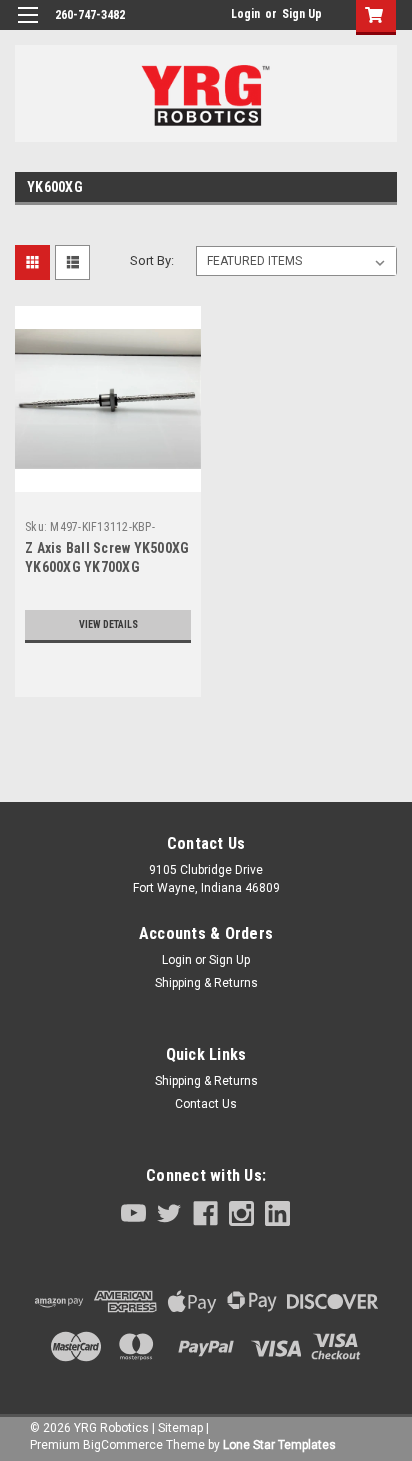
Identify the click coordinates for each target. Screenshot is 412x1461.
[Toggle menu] (27, 27)
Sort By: (152, 260)
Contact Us (206, 1104)
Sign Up (302, 14)
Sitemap (180, 1428)
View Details (108, 624)
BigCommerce (123, 1445)
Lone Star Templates (279, 1445)
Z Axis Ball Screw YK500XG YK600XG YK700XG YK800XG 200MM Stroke (107, 567)
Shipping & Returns (206, 983)
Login (245, 14)
